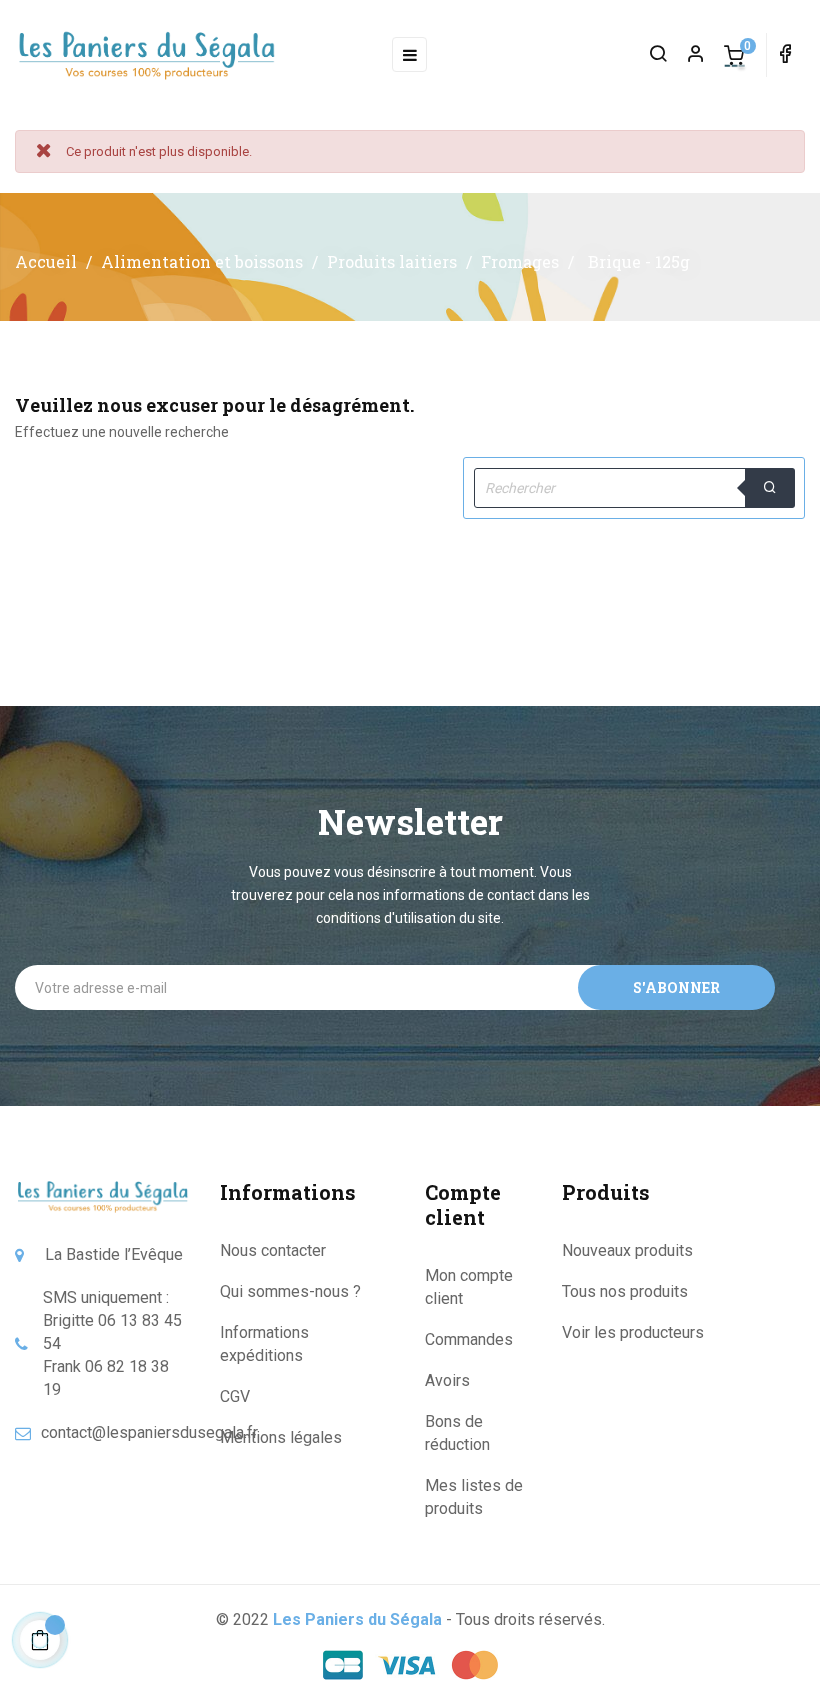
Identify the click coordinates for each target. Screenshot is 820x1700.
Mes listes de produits (474, 1497)
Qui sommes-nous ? (290, 1291)
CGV (235, 1396)
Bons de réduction (457, 1433)
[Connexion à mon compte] (687, 55)
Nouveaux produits (627, 1250)
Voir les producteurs (633, 1332)
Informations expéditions (264, 1344)
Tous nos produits (625, 1291)
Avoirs (447, 1380)
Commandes (469, 1339)
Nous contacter (273, 1250)
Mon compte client (469, 1287)
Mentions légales (281, 1437)
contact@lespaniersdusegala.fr (149, 1432)
